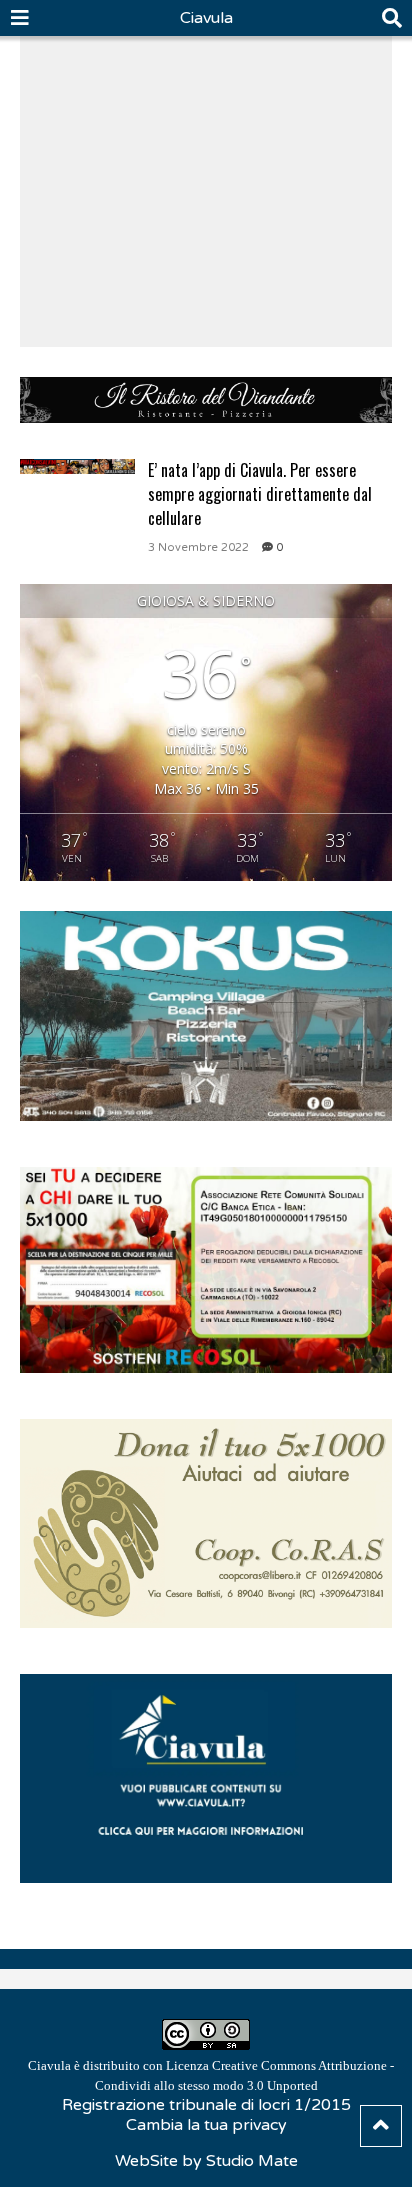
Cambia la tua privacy (206, 2125)
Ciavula (206, 18)
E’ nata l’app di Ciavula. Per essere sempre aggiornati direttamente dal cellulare (260, 494)
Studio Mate (252, 2161)
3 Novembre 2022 (198, 547)
